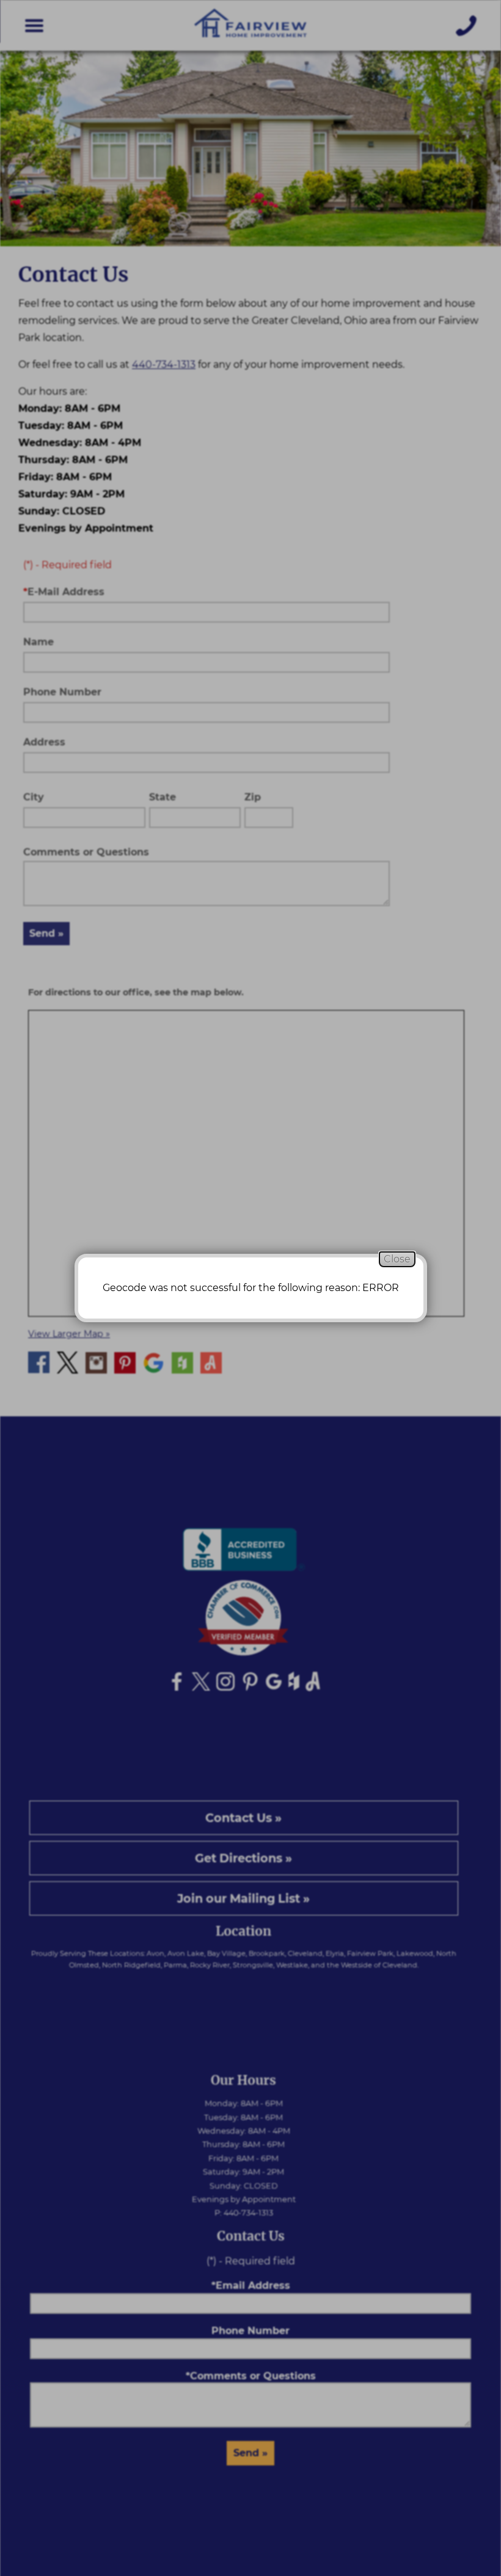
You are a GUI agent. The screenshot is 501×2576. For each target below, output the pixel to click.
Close (397, 1259)
